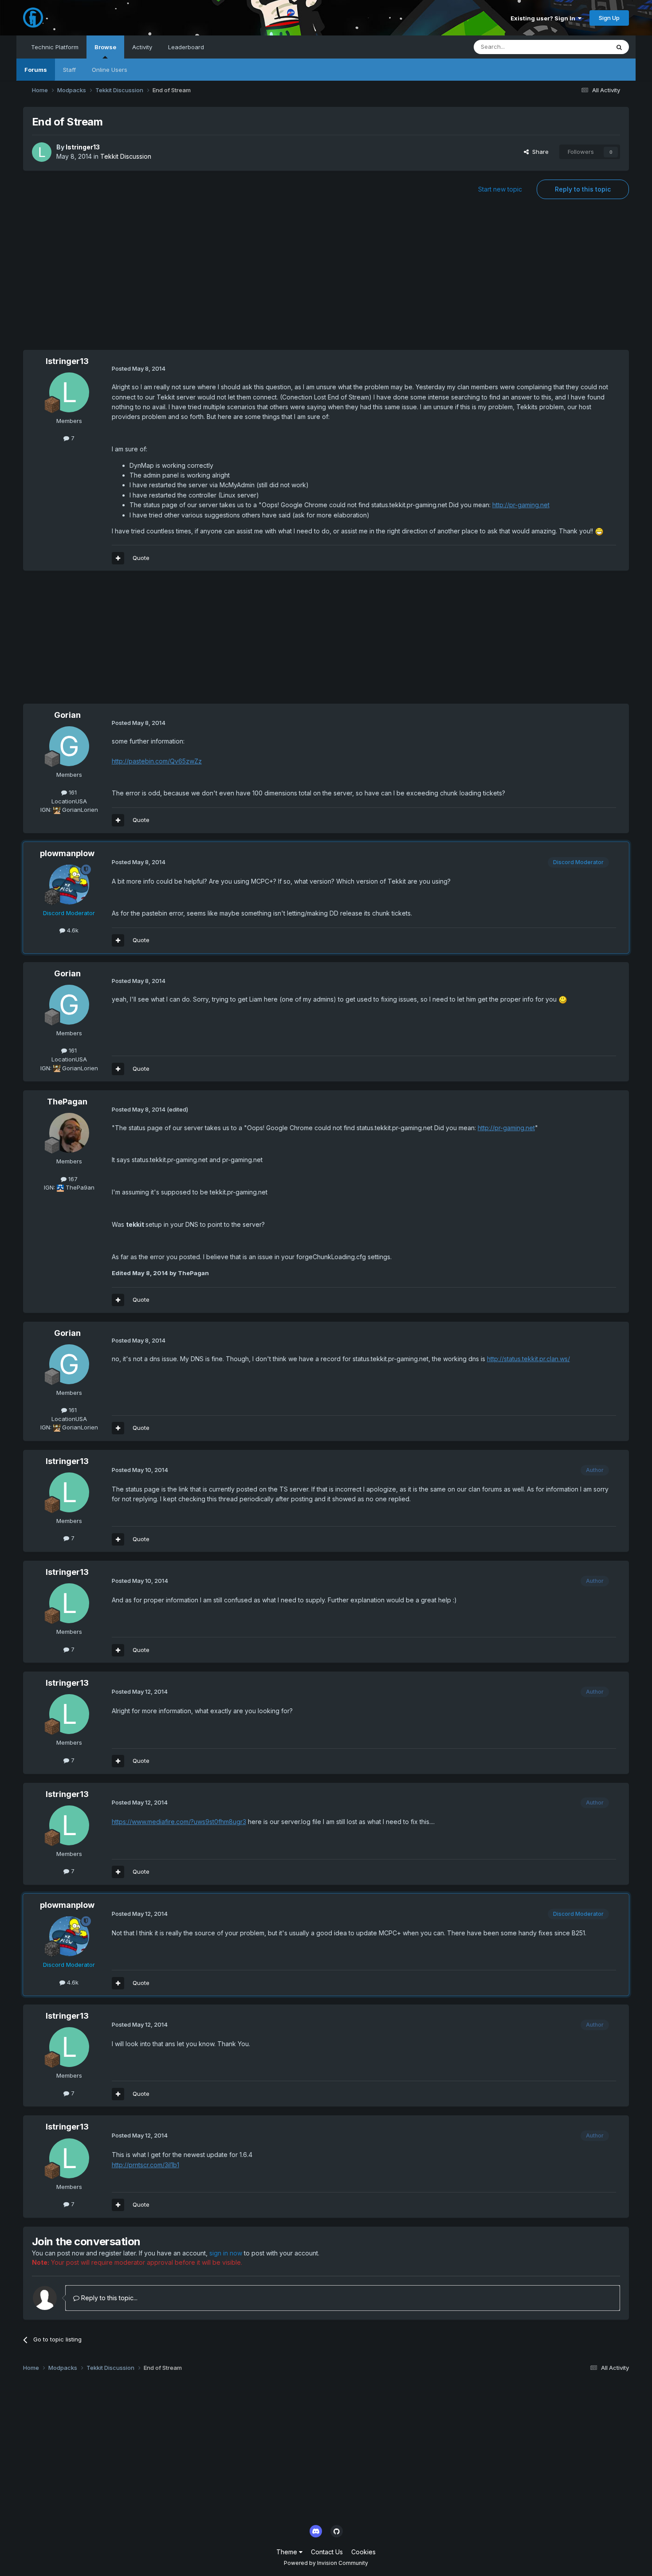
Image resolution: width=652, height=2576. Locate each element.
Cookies (363, 2552)
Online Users (110, 70)
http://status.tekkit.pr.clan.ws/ (528, 1359)
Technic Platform (55, 47)
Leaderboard (186, 47)
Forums (36, 70)
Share (539, 152)
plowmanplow (67, 853)
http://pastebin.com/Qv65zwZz (157, 761)
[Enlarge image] (599, 531)
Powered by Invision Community (326, 2563)
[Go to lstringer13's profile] (42, 152)
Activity (142, 47)
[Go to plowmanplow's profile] (69, 885)
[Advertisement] (326, 279)
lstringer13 (83, 147)
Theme (288, 2552)
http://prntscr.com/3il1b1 (145, 2165)
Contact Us (327, 2552)
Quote (141, 558)
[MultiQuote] (118, 558)
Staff (69, 70)
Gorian (67, 715)
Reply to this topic (583, 189)
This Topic (583, 47)
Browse (105, 47)
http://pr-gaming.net (521, 505)
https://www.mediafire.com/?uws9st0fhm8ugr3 (179, 1822)
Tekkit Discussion (126, 156)
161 (72, 792)
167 (72, 1179)
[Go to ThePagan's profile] (69, 1133)
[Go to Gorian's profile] (69, 746)
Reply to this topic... (108, 2298)
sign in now (226, 2253)
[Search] (619, 47)
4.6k (72, 930)
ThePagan (67, 1102)
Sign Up (609, 18)
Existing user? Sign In (544, 18)
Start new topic (500, 189)
